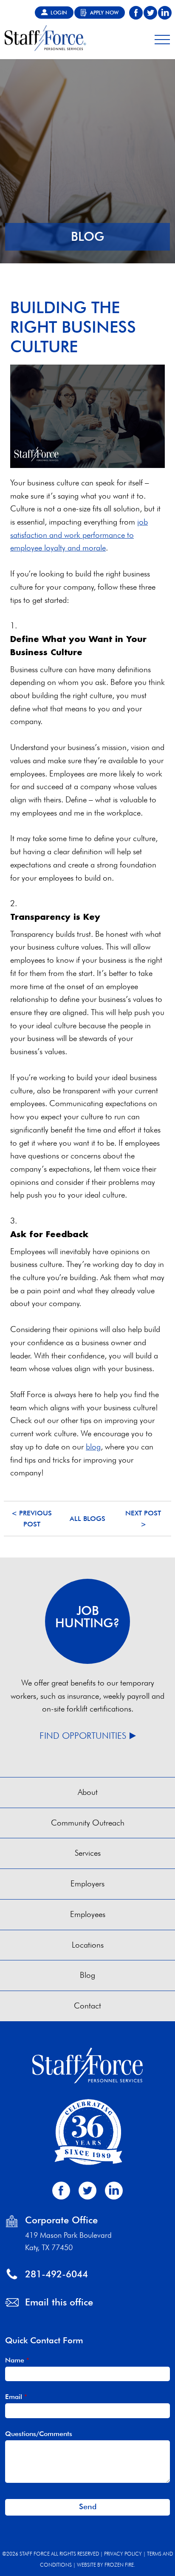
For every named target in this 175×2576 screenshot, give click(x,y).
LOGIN (59, 13)
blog (93, 1447)
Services (88, 1853)
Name (17, 2360)
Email (16, 2396)
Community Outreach (88, 1823)
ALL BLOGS (87, 1519)
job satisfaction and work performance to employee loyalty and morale (79, 535)
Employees (88, 1914)
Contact (87, 2006)
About (88, 1792)
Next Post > (143, 1519)
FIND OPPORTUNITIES (83, 1736)
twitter (150, 13)
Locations (88, 1945)
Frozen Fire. (120, 2565)
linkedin (165, 13)
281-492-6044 (56, 2274)
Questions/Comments (39, 2433)
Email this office (59, 2302)
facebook (136, 13)
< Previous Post (32, 1519)
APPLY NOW (104, 13)
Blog (87, 1975)
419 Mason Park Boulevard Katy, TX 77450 (68, 2241)
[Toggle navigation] (162, 38)
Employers (87, 1884)
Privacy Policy (123, 2554)
